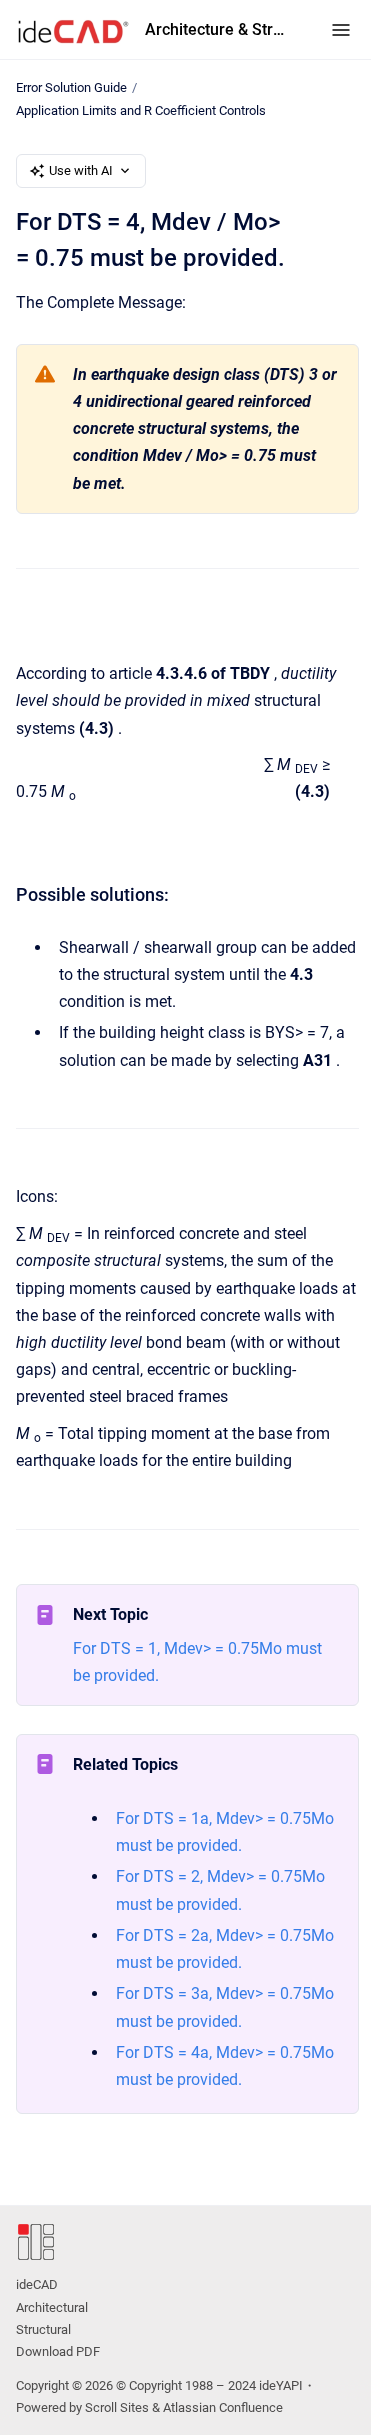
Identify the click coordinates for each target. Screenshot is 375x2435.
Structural (43, 2329)
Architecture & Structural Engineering (218, 29)
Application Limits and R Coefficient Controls (141, 110)
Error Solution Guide (71, 87)
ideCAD (37, 2284)
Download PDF (58, 2351)
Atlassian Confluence (223, 2407)
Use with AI (81, 170)
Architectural (52, 2307)
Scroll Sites (117, 2407)
